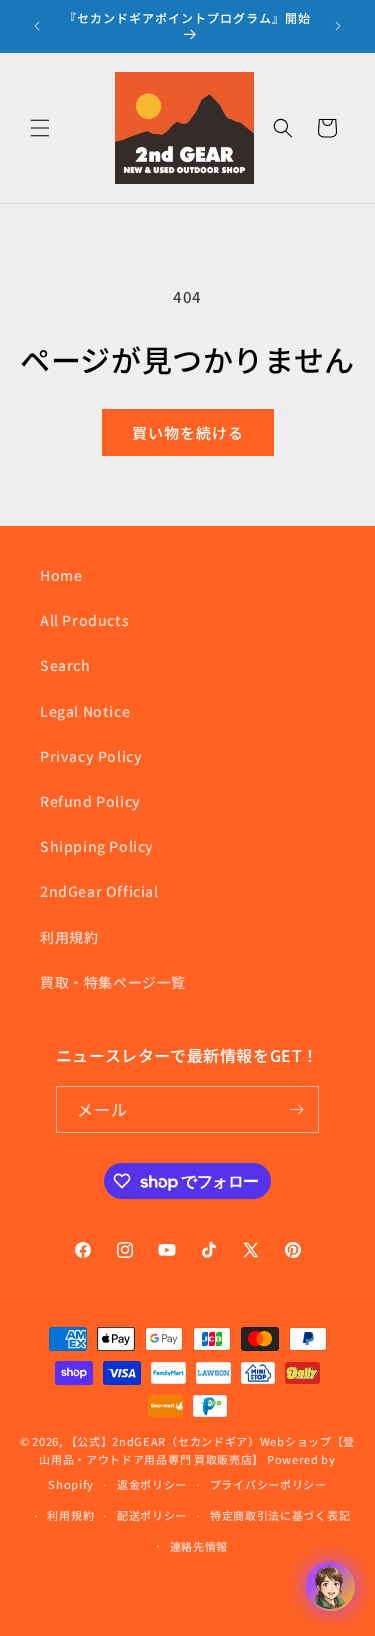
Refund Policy (90, 801)
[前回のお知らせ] (37, 26)
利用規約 (69, 937)
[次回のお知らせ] (338, 26)
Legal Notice (85, 711)
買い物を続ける (188, 432)
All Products (84, 620)
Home (61, 575)
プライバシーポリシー (268, 1484)
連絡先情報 (199, 1546)
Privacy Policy (91, 756)
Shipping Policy (97, 846)
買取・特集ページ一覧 (113, 982)
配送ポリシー (152, 1515)
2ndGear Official (99, 891)
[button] (40, 128)
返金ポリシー (152, 1484)
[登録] (296, 1109)
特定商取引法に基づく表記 (280, 1515)
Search (65, 665)
